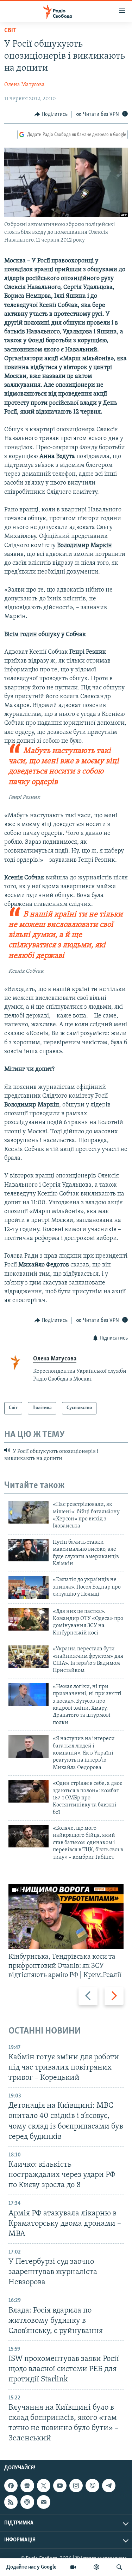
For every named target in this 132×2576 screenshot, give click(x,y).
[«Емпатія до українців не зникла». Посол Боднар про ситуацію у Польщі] (29, 1587)
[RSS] (11, 2502)
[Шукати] (119, 2567)
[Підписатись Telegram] (109, 2486)
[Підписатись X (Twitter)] (44, 2486)
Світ (10, 31)
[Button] (51, 114)
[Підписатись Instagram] (76, 2486)
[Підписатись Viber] (92, 2486)
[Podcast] (27, 2502)
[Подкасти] (96, 2567)
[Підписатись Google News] (27, 2486)
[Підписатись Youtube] (60, 2486)
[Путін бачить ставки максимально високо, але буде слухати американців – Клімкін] (29, 1550)
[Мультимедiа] (73, 2567)
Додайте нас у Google (32, 2567)
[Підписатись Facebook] (11, 2486)
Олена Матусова (24, 85)
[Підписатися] (44, 2502)
